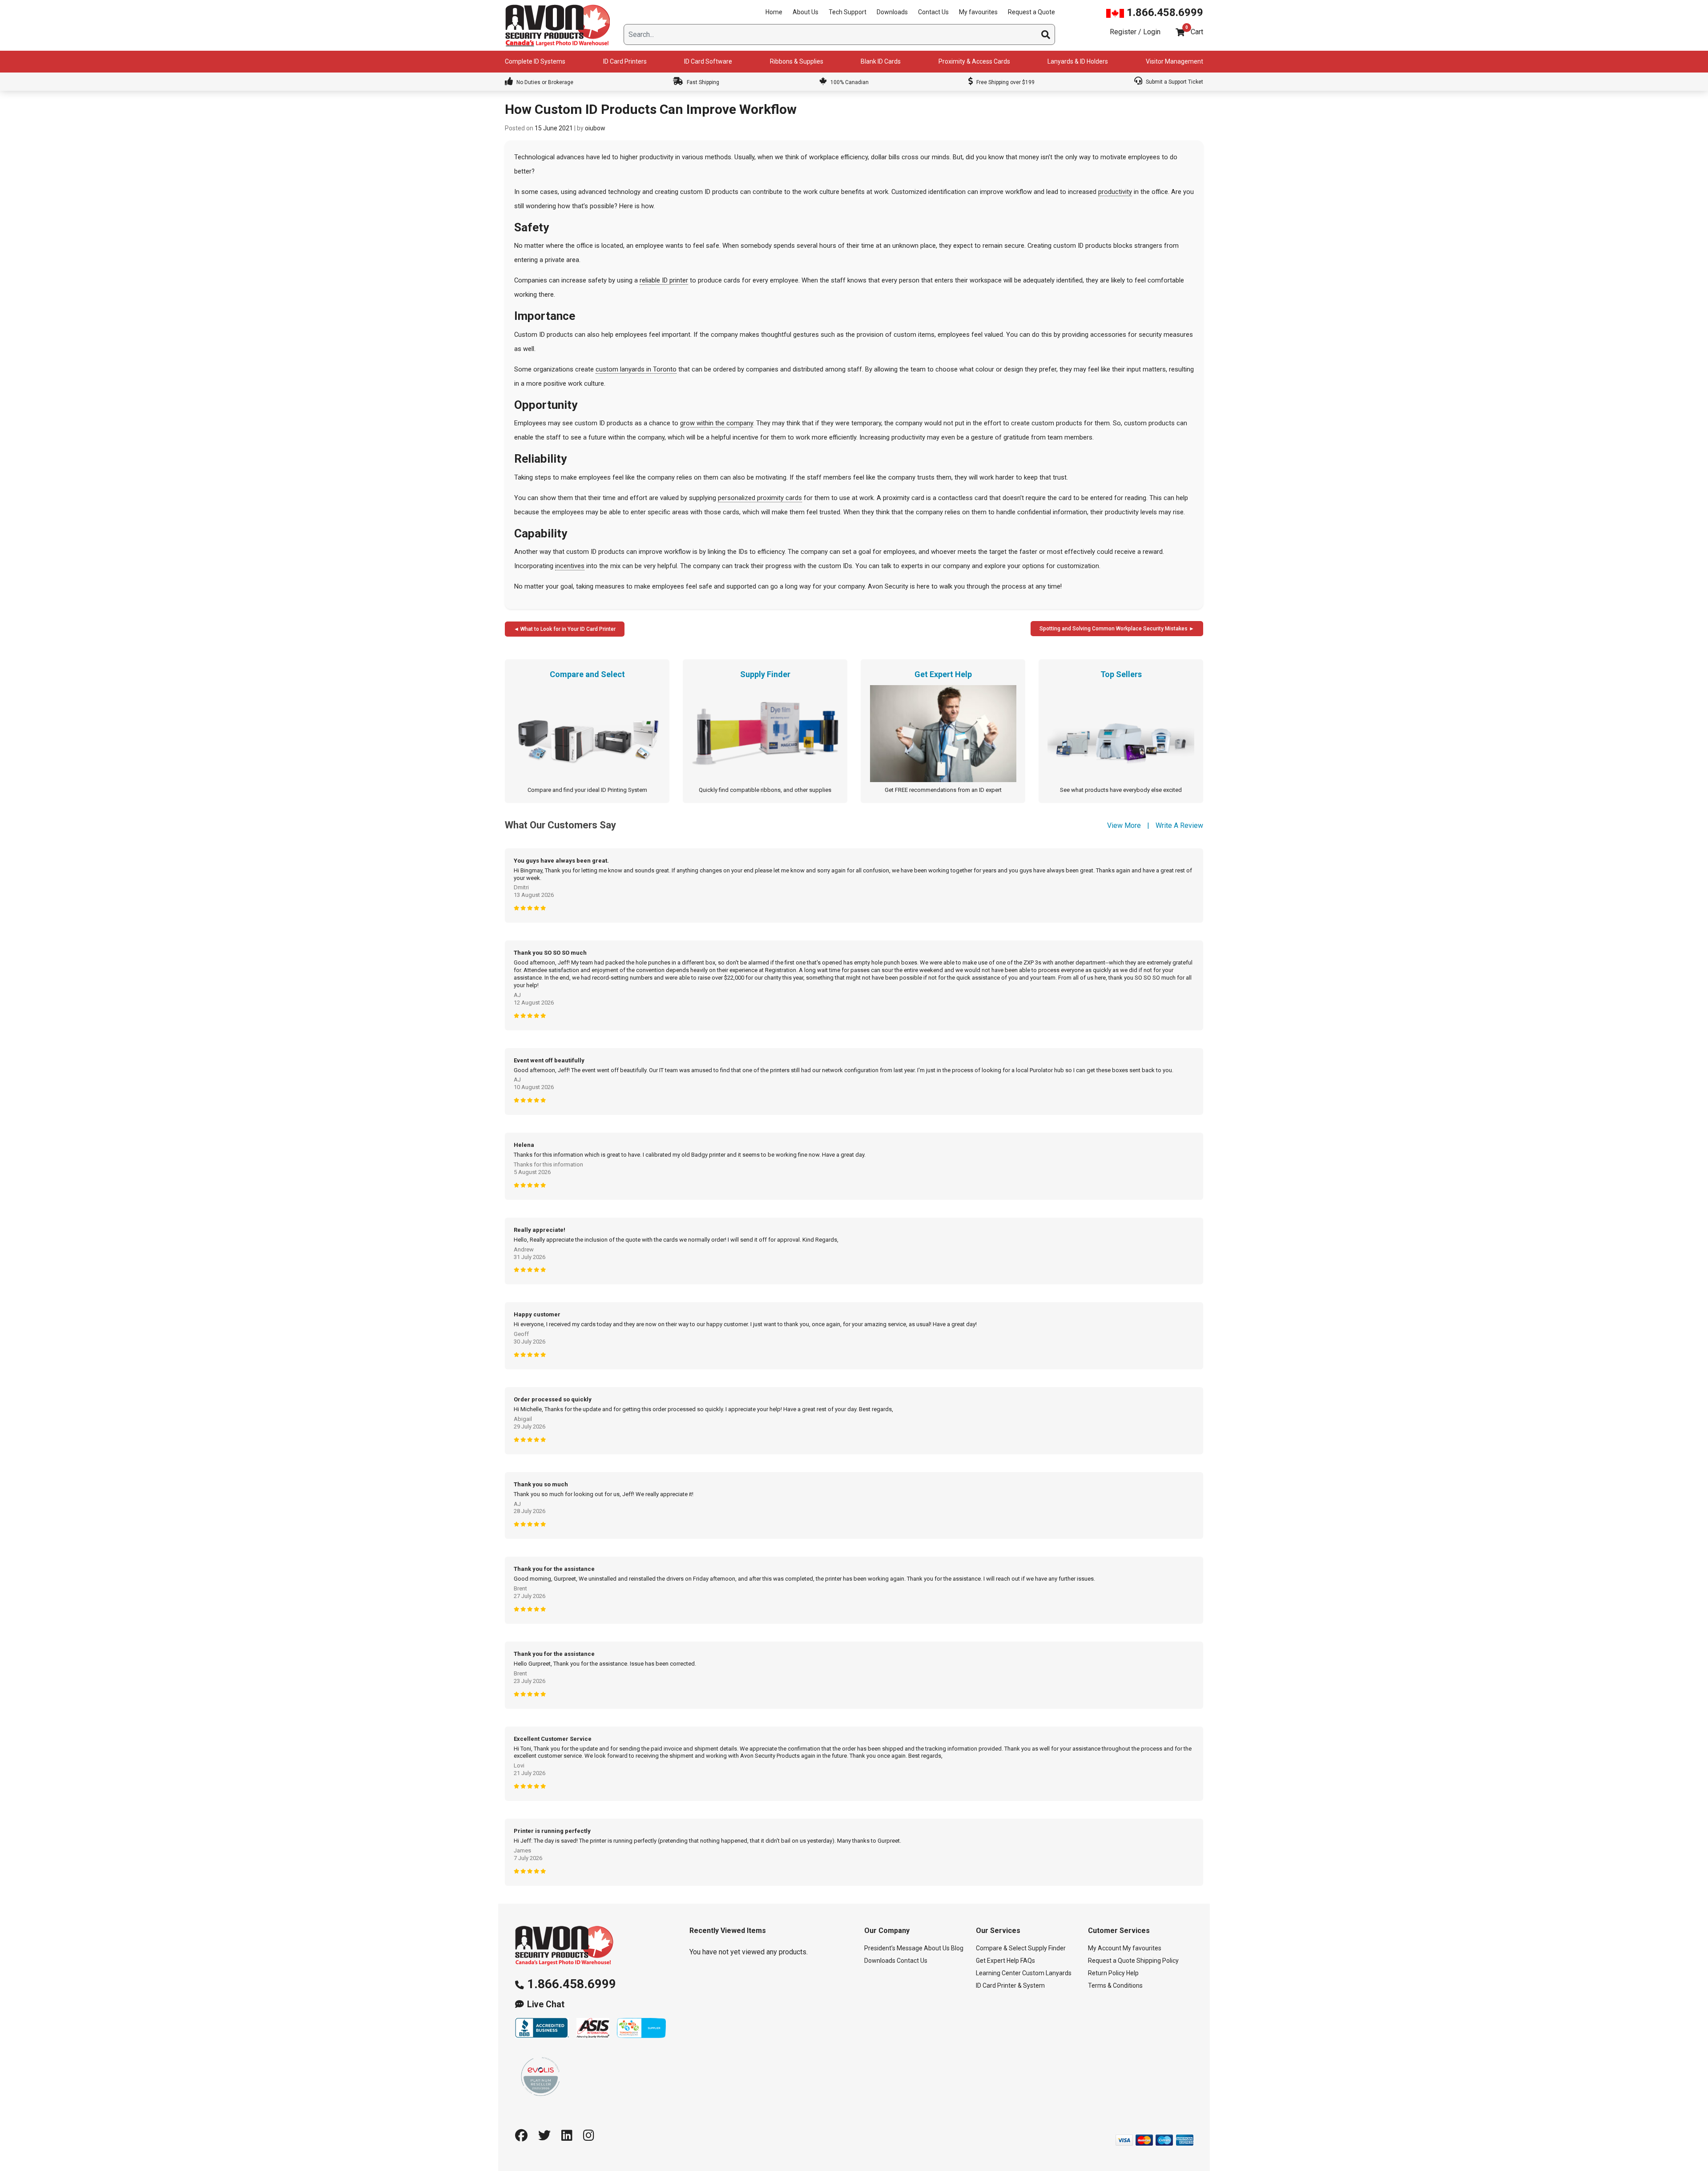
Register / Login (1135, 32)
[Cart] (1180, 32)
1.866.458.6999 (1164, 12)
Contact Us (933, 12)
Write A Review (1179, 825)
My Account (1105, 1948)
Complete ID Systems (535, 61)
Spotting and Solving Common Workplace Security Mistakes (1114, 629)
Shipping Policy (1158, 1961)
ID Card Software (708, 61)
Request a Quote (1031, 12)
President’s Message (893, 1948)
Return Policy (1106, 1973)
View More (1124, 825)
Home (774, 12)
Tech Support (848, 12)
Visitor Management (1174, 61)
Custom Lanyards (1047, 1973)
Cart (1197, 32)
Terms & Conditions (1115, 1985)
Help (1132, 1973)
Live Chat (546, 2004)
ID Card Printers (625, 61)
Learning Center (998, 1973)
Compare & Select (1001, 1948)
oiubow (595, 128)
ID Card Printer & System (1010, 1985)
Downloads (892, 12)
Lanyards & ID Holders (1078, 61)
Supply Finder (1047, 1948)
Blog (957, 1948)
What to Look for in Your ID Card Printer (568, 629)
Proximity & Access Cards (974, 61)
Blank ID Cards (881, 61)
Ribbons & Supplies (797, 61)
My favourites (978, 12)
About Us (806, 12)
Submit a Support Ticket (1174, 82)
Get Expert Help (997, 1961)
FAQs (1028, 1961)
